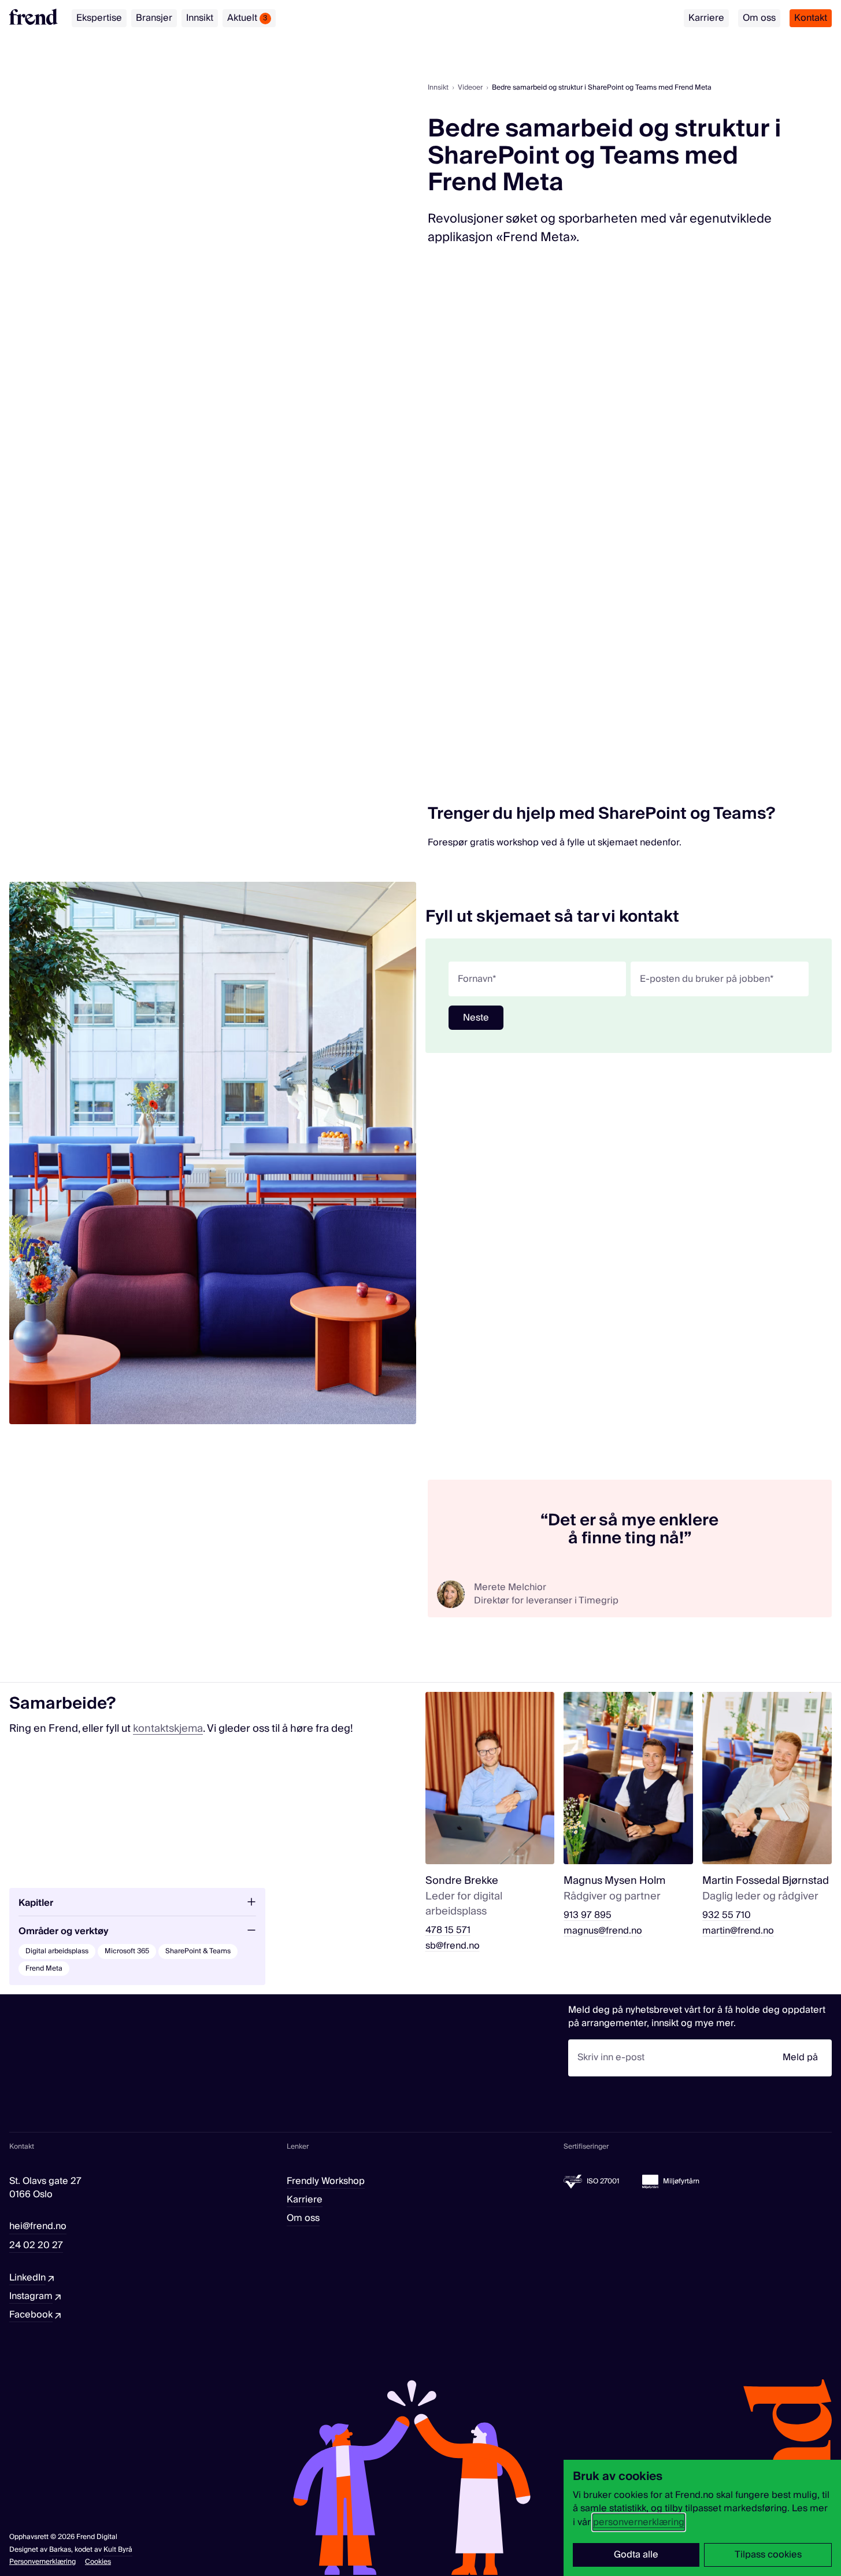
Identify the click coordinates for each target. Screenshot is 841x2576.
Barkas (60, 2550)
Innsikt (200, 18)
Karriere (706, 18)
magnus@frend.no (603, 1931)
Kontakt (811, 18)
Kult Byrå (118, 2550)
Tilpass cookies (768, 2555)
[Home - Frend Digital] (34, 17)
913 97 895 (588, 1915)
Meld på (800, 2057)
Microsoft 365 (127, 1951)
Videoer (470, 88)
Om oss (759, 18)
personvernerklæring (639, 2522)
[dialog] (702, 2518)
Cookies (98, 2562)
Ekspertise (99, 18)
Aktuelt (247, 18)
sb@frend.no (453, 1946)
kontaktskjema (168, 1729)
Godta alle (636, 2555)
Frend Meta (44, 1969)
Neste (476, 1018)
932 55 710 (727, 1915)
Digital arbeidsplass (57, 1951)
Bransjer (154, 18)
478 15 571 (448, 1930)
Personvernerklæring (42, 2562)
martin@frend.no (738, 1931)
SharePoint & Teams (198, 1951)
